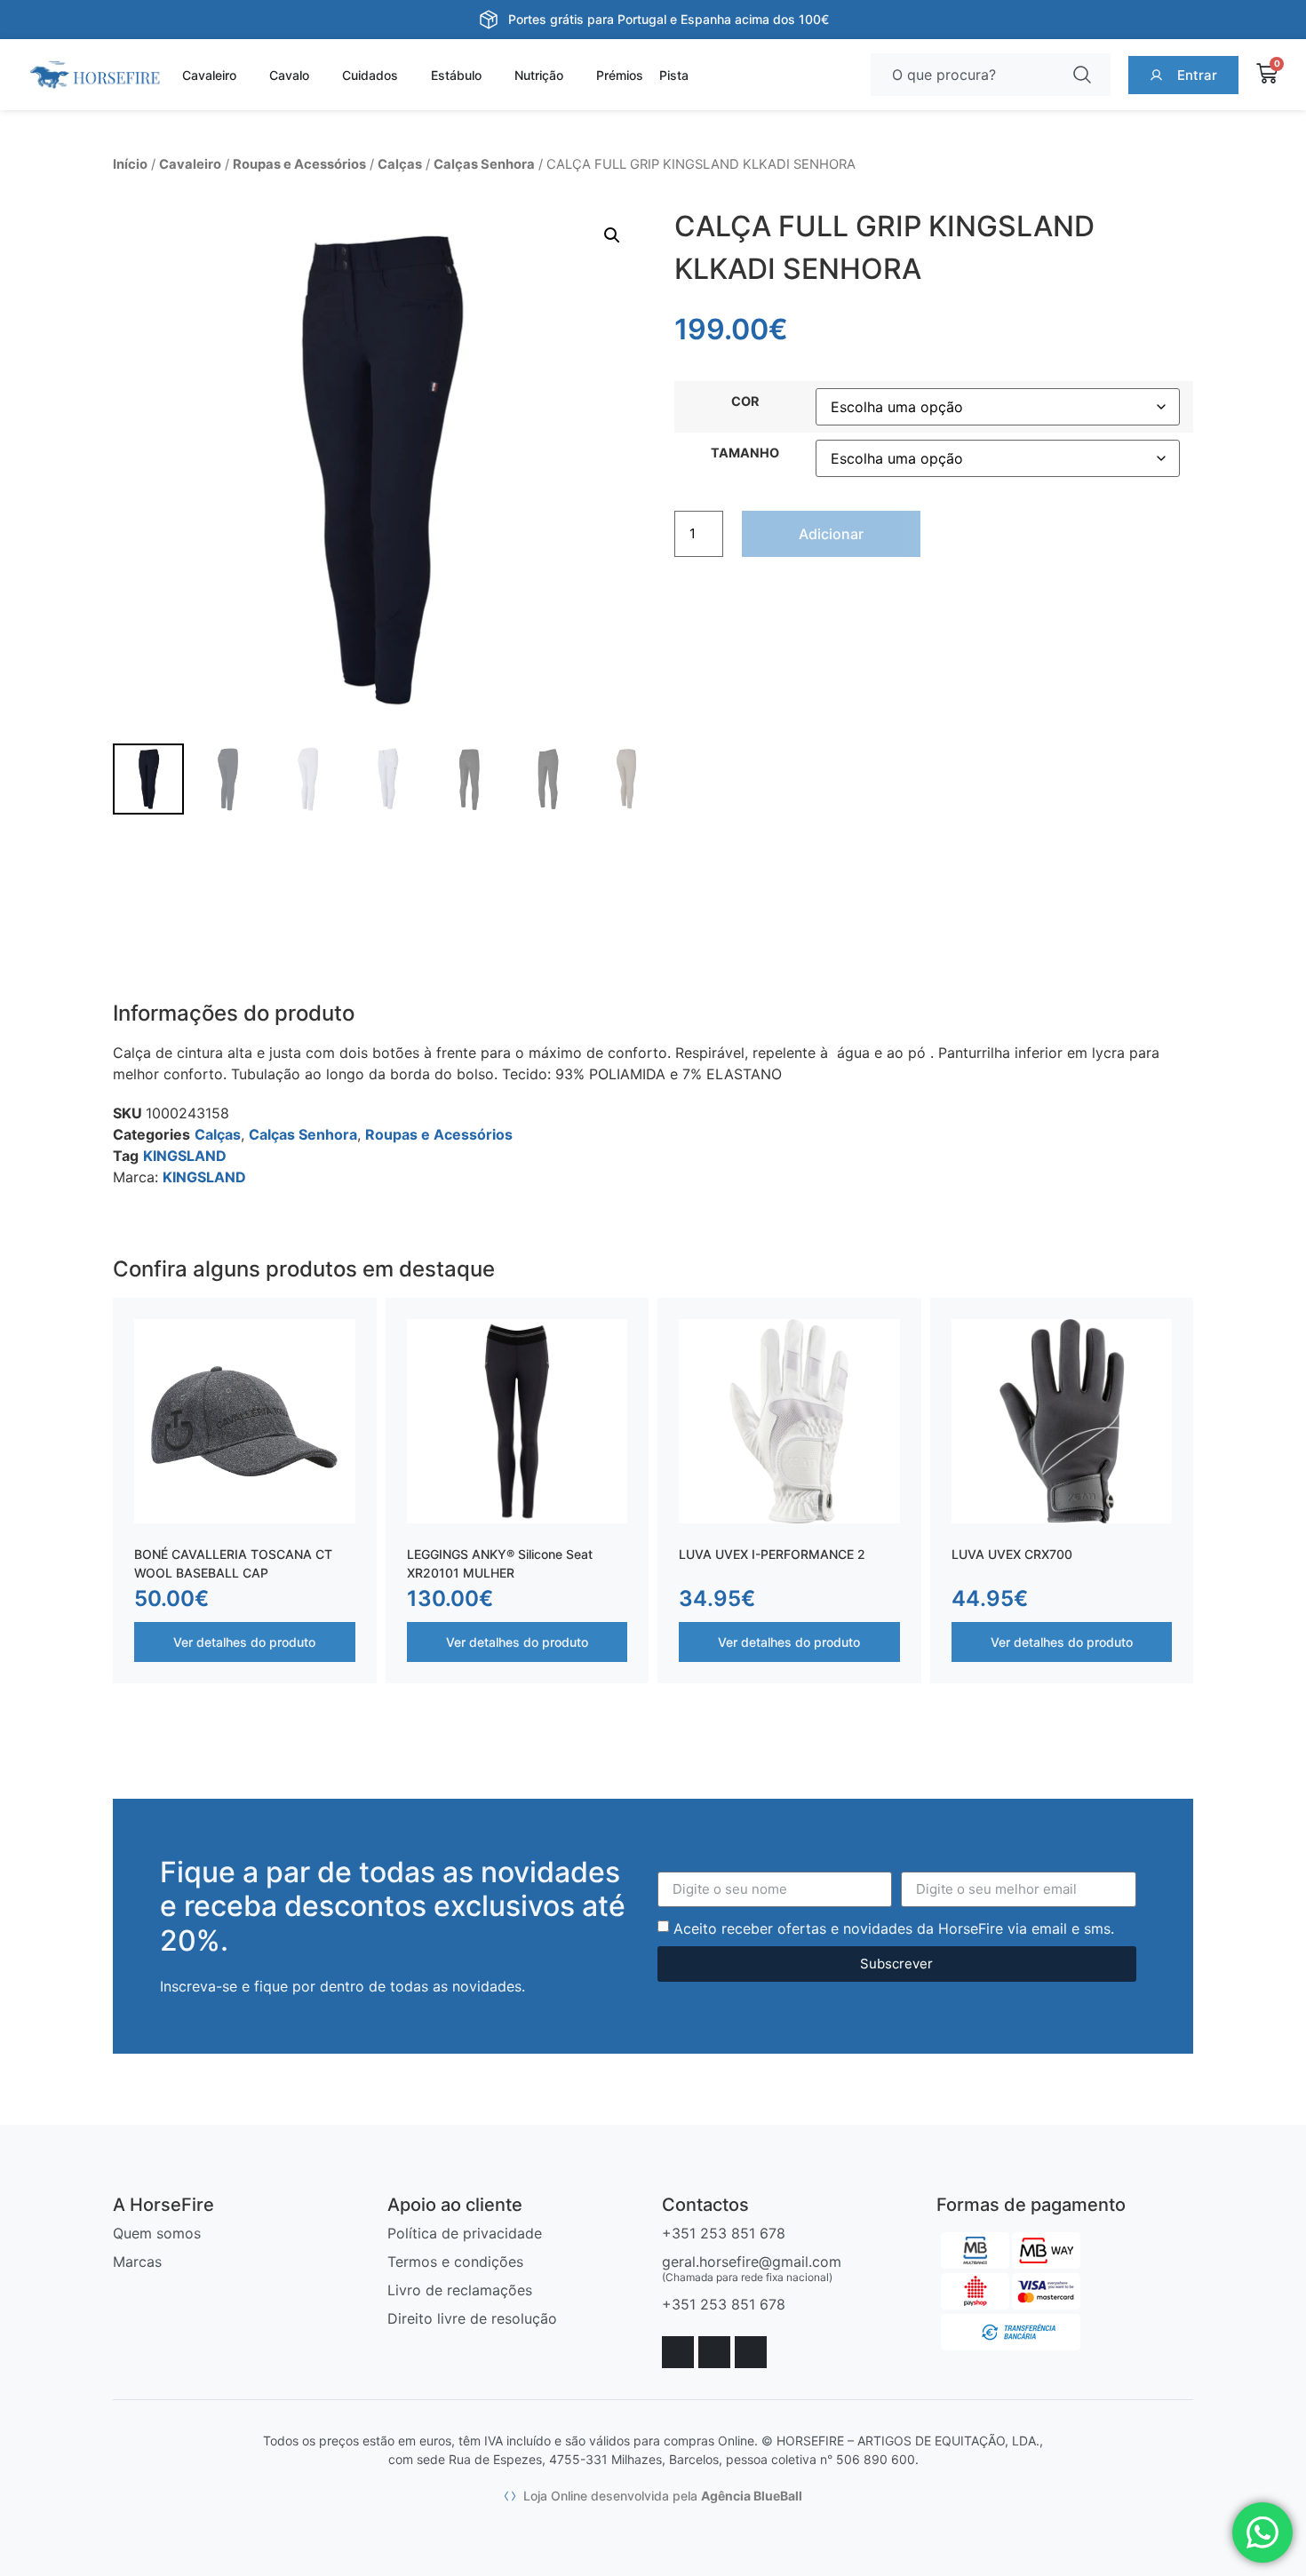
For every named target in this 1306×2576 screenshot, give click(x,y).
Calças (400, 164)
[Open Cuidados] (409, 75)
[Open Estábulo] (492, 75)
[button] (612, 235)
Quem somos (157, 2233)
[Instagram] (714, 2352)
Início (130, 164)
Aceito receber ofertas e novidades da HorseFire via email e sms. (894, 1928)
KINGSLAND (185, 1156)
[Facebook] (678, 2352)
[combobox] (966, 75)
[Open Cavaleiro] (247, 75)
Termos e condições (455, 2262)
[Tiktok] (751, 2352)
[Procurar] (1086, 75)
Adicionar (831, 534)
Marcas (137, 2262)
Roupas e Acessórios (299, 164)
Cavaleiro (190, 164)
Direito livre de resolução (472, 2318)
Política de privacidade (465, 2233)
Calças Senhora (484, 164)
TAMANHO (745, 453)
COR (745, 402)
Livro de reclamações (460, 2290)
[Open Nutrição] (574, 75)
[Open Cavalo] (320, 75)
